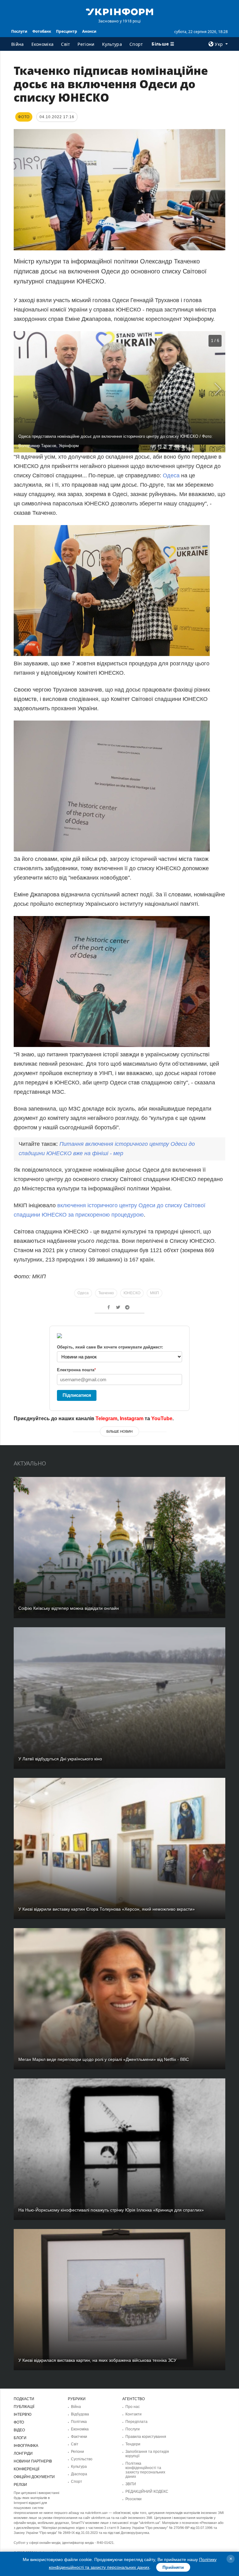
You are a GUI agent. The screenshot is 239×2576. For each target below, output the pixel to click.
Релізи (20, 2485)
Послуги (19, 31)
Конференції (26, 2469)
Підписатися (77, 1395)
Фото (19, 2422)
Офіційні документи (34, 2477)
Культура (112, 44)
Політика (79, 2422)
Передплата (136, 2422)
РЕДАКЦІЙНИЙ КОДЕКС (147, 2492)
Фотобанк (42, 31)
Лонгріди (23, 2453)
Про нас (133, 2407)
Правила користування (146, 2437)
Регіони (86, 44)
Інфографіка (26, 2446)
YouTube (162, 1418)
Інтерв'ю (23, 2414)
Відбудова (80, 2414)
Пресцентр (67, 31)
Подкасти (24, 2399)
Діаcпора (79, 2474)
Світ (66, 44)
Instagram (132, 1418)
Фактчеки (79, 2437)
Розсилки (134, 2499)
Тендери (133, 2444)
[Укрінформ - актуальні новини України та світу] (119, 11)
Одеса (172, 475)
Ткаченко (106, 1293)
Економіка (43, 44)
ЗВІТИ (131, 2484)
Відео (19, 2430)
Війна (18, 44)
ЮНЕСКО (132, 1293)
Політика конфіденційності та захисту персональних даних (145, 2470)
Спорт (136, 44)
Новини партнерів (33, 2461)
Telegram (106, 1418)
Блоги (20, 2438)
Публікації (24, 2407)
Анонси (89, 31)
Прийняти (173, 2567)
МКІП (155, 1293)
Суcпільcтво (82, 2459)
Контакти (134, 2414)
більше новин (119, 1431)
